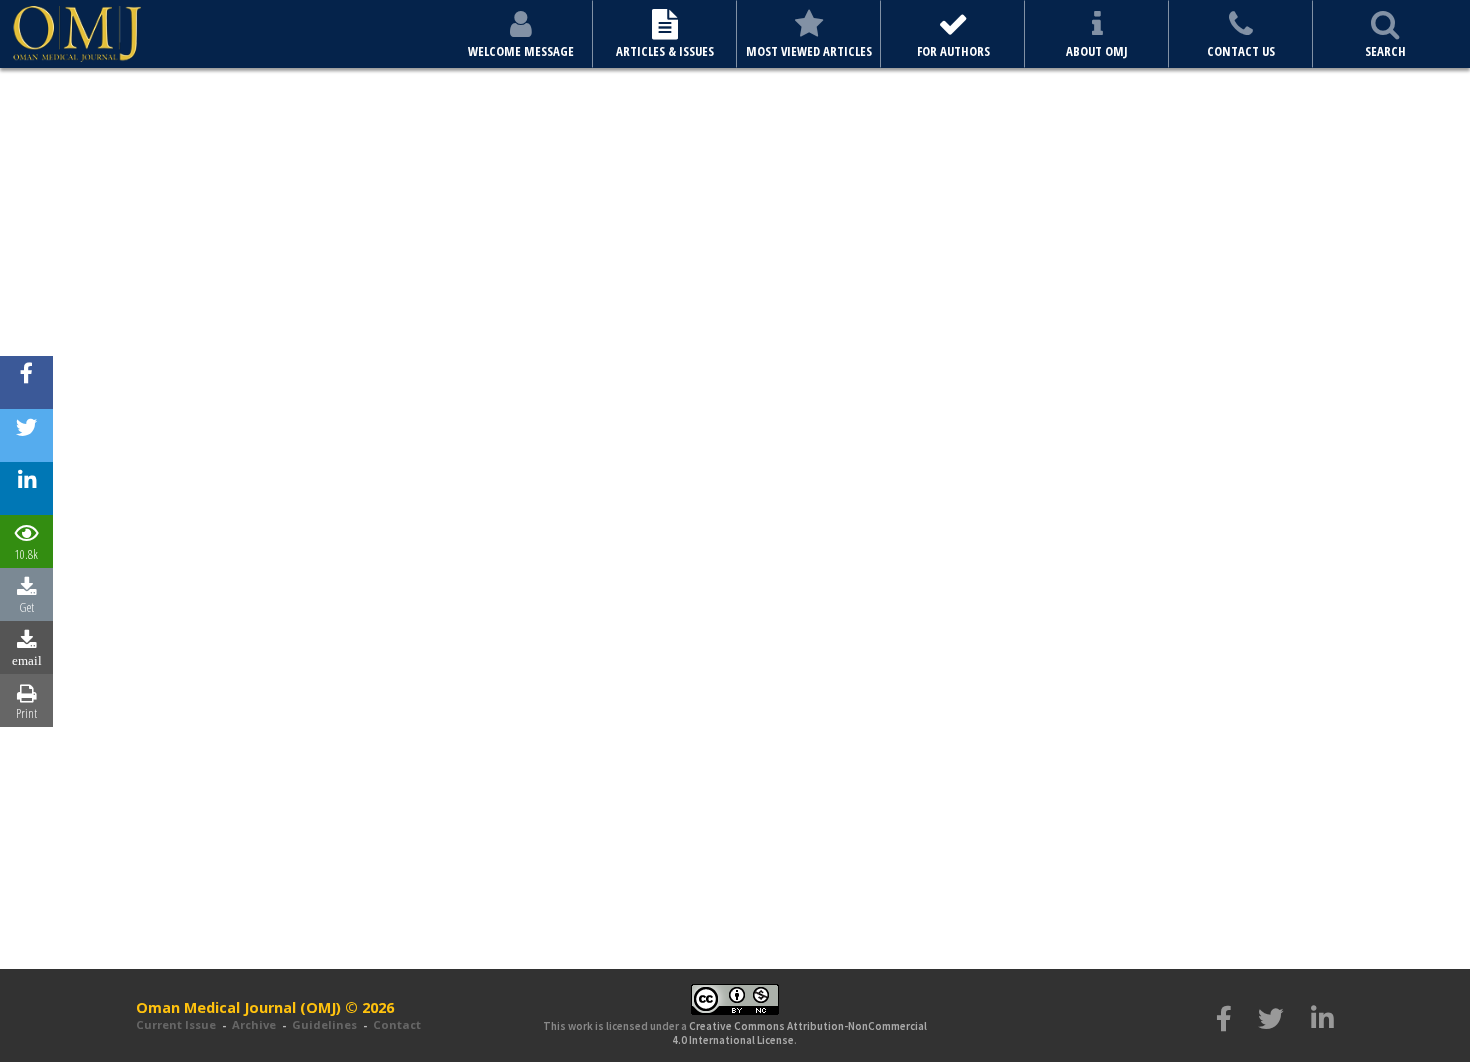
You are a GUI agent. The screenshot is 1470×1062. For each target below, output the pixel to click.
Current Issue (176, 1024)
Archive (254, 1024)
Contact (397, 1024)
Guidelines (324, 1024)
